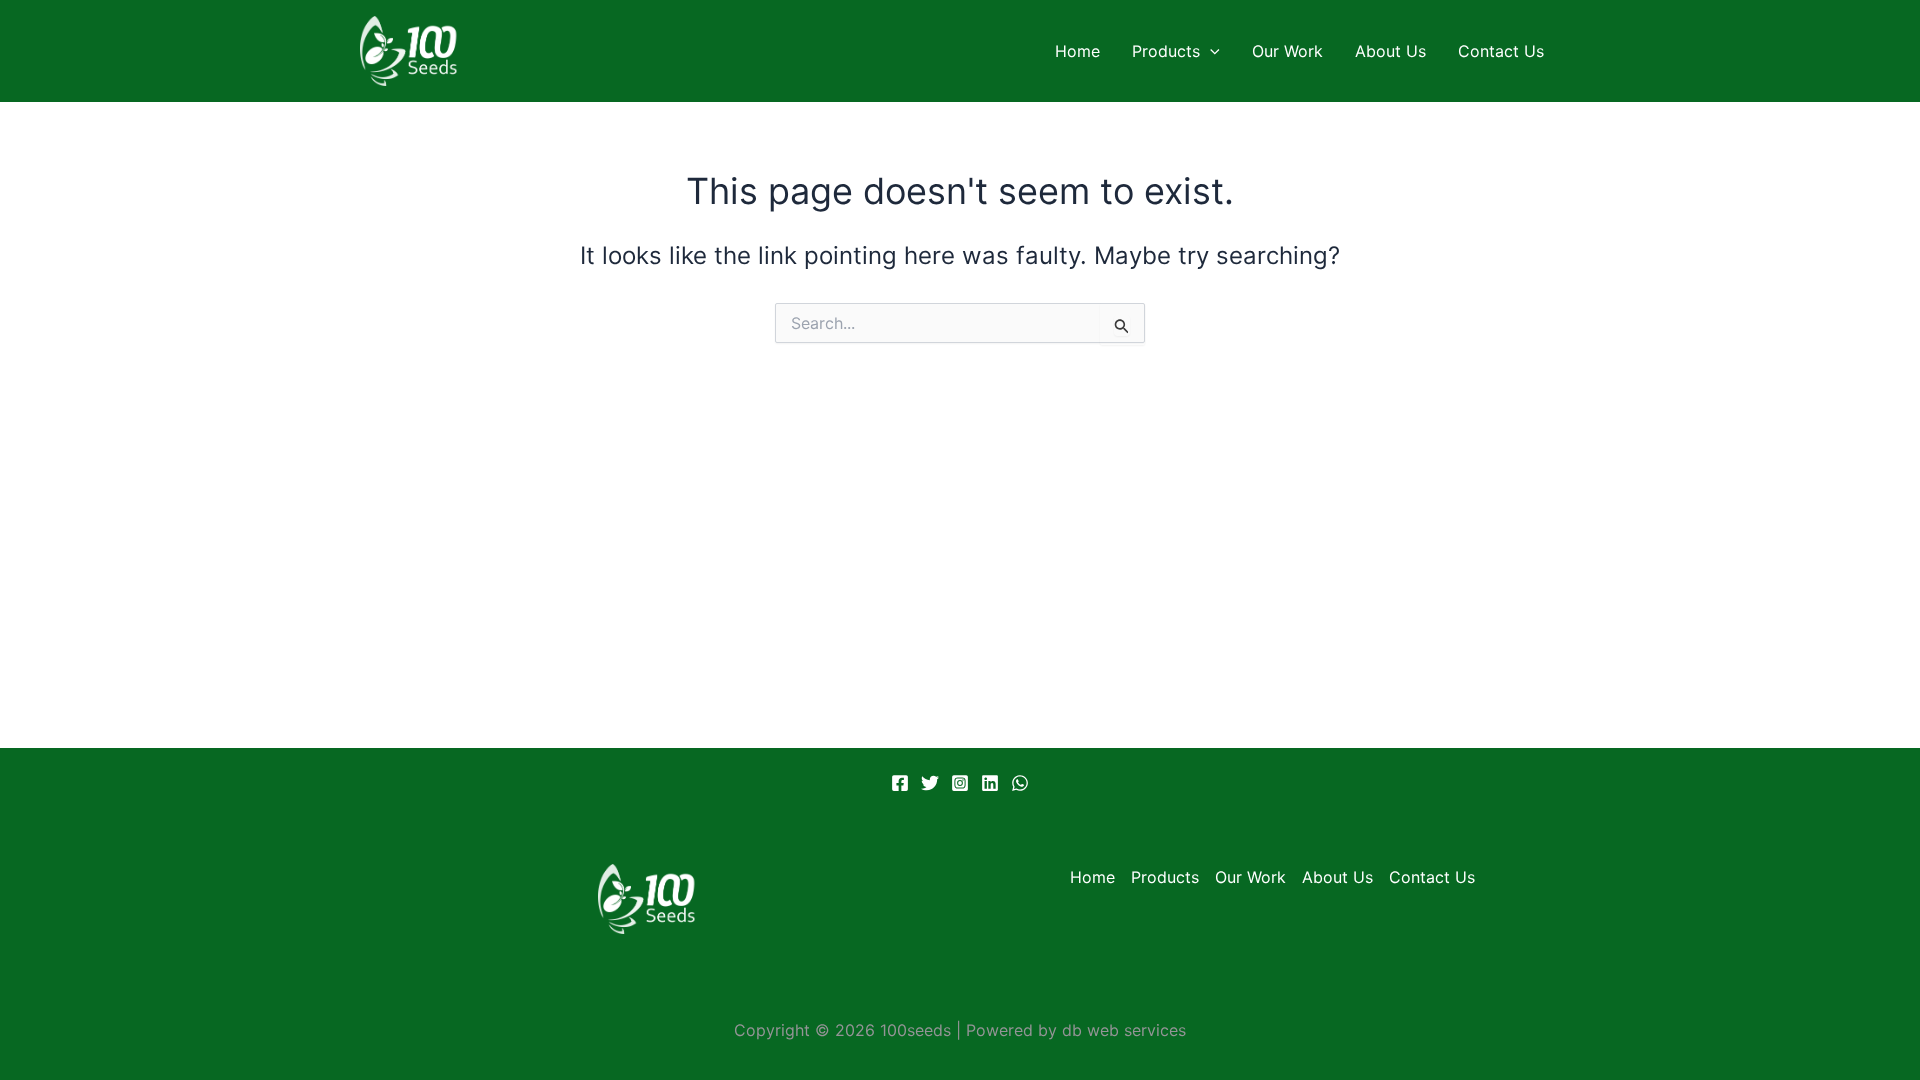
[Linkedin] (990, 783)
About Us (1390, 51)
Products (1166, 51)
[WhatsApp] (1020, 783)
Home (1077, 51)
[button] (1210, 51)
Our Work (1287, 51)
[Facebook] (900, 783)
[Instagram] (960, 783)
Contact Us (1501, 51)
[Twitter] (930, 783)
